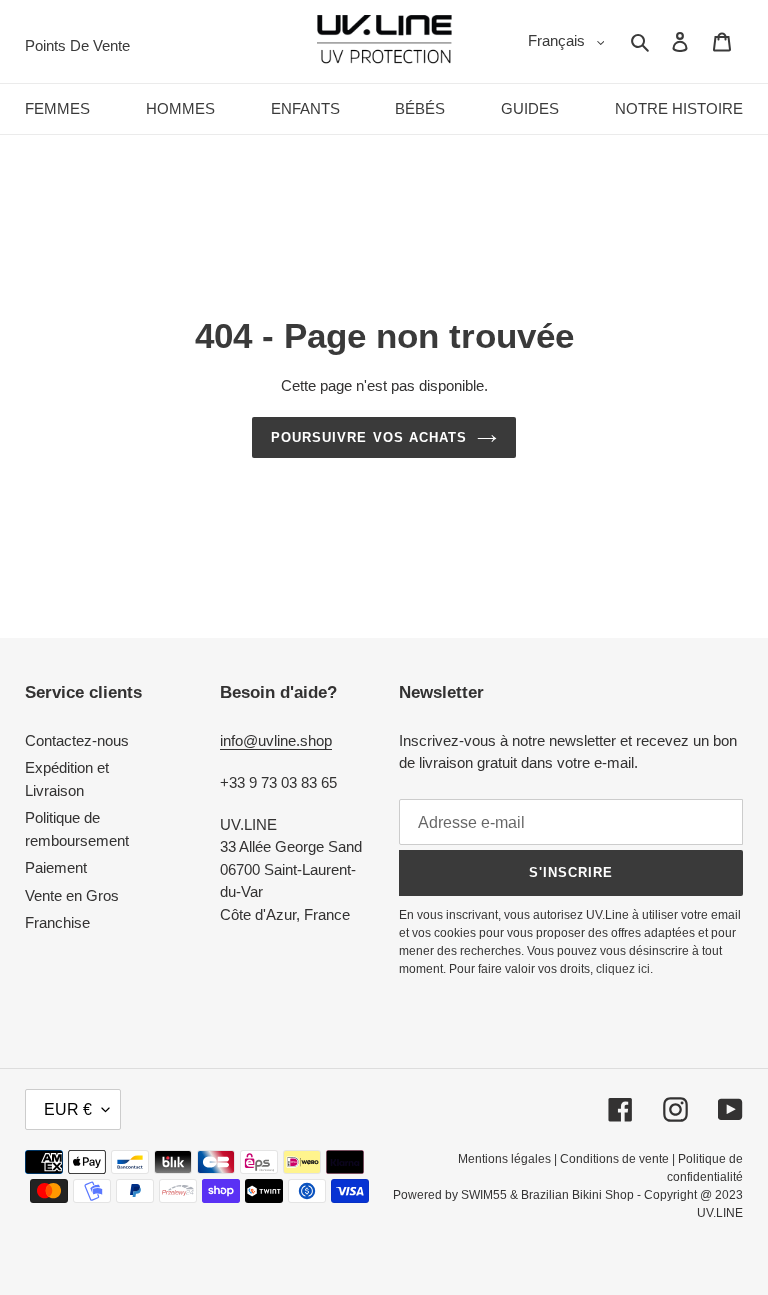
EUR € (68, 1109)
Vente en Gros (72, 895)
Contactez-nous (77, 740)
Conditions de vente (614, 1159)
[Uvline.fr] (384, 41)
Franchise (57, 922)
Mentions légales (504, 1159)
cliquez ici (623, 969)
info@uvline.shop (276, 740)
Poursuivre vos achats (369, 437)
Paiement (56, 867)
